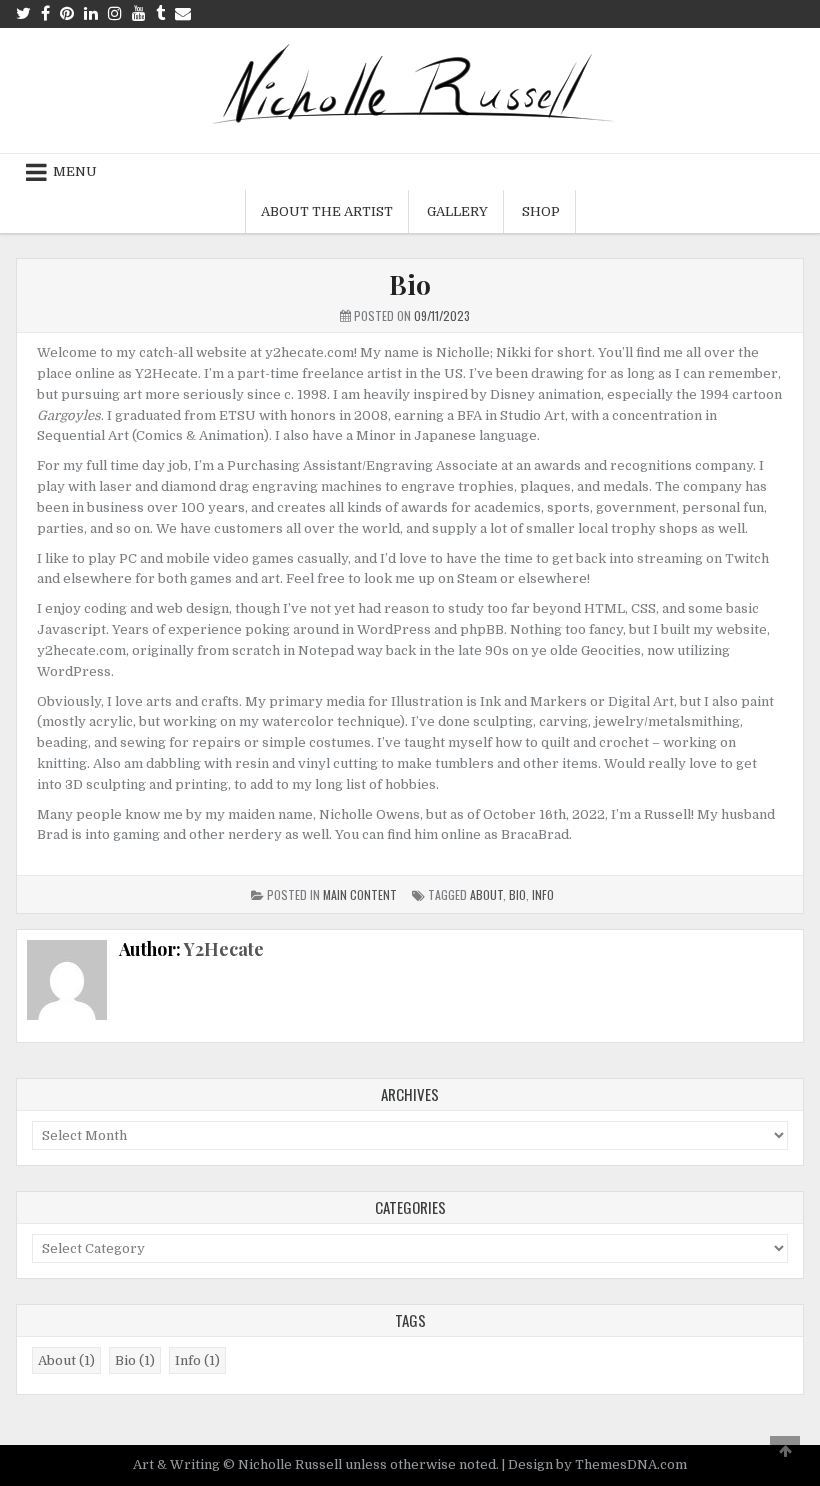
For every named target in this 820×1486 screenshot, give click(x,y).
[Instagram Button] (115, 13)
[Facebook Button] (45, 13)
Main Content (360, 894)
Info (543, 894)
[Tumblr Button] (160, 13)
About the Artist (327, 211)
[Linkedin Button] (91, 13)
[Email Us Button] (183, 13)
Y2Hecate (224, 949)
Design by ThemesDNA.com (597, 1464)
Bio (410, 284)
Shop (541, 211)
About (486, 894)
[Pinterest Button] (67, 13)
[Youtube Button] (139, 13)
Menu (75, 171)
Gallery (457, 211)
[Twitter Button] (23, 13)
